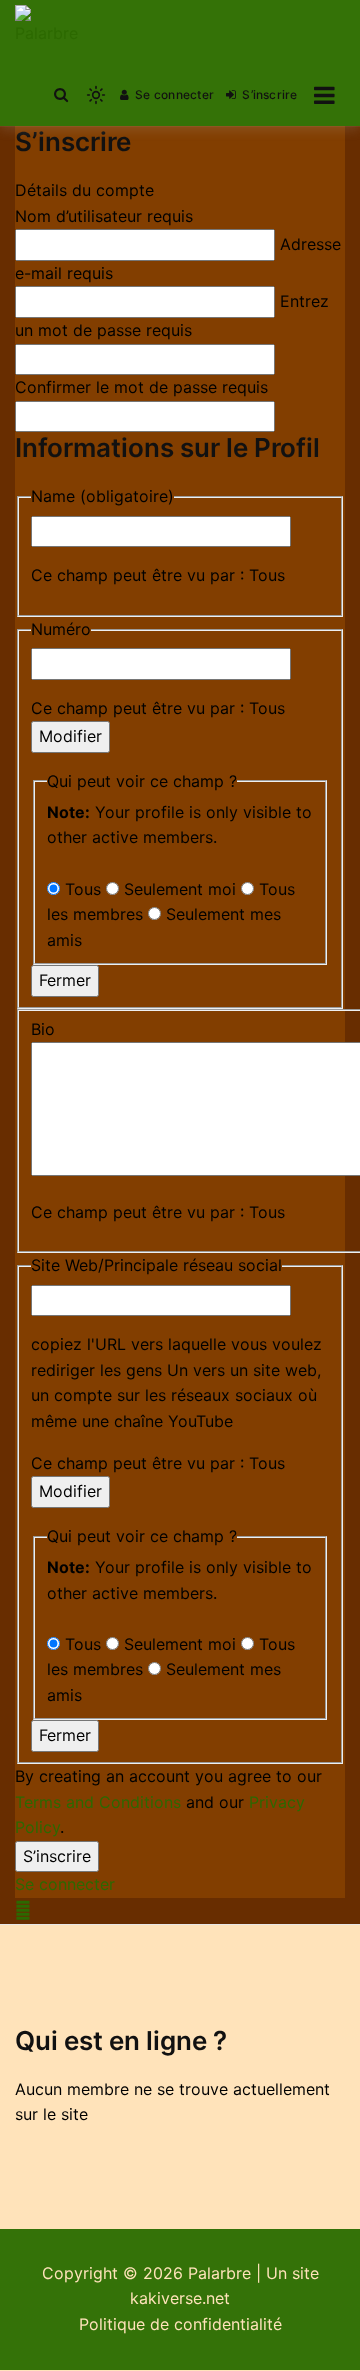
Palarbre (219, 2273)
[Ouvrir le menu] (324, 95)
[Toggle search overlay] (61, 95)
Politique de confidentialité (180, 2324)
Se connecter (174, 94)
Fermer (65, 980)
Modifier (70, 736)
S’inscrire (269, 94)
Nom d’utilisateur (104, 216)
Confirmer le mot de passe (141, 387)
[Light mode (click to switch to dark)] (96, 95)
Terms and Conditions (98, 1802)
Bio (43, 1029)
